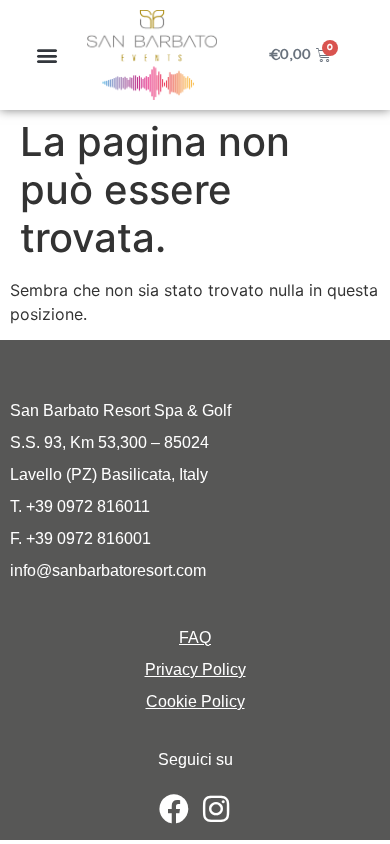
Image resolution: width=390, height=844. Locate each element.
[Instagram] (216, 809)
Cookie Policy (195, 701)
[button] (47, 54)
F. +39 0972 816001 (80, 538)
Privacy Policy (195, 669)
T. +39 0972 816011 (80, 506)
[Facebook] (174, 809)
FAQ (195, 637)
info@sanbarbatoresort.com (108, 570)
